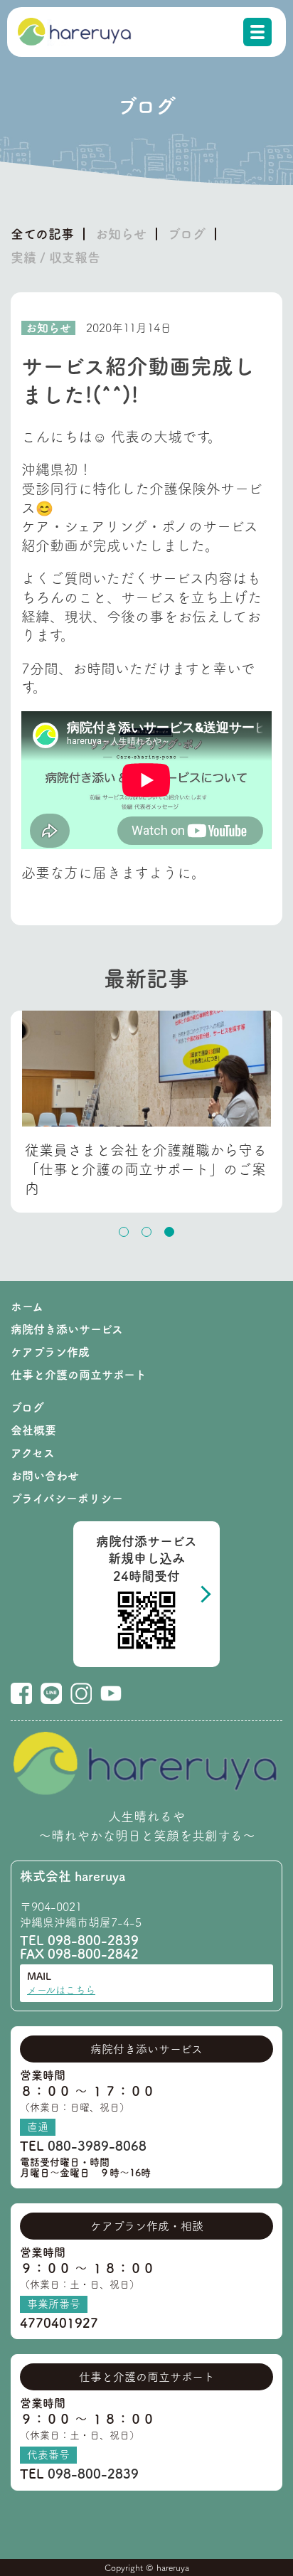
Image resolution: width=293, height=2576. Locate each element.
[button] (124, 1232)
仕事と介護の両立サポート (79, 1375)
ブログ (187, 234)
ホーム (27, 1306)
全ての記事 (42, 234)
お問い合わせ (45, 1476)
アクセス (33, 1453)
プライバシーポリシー (67, 1499)
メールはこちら (61, 1990)
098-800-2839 (93, 1940)
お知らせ (121, 234)
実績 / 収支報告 (55, 257)
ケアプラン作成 (50, 1352)
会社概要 (33, 1430)
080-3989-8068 (97, 2146)
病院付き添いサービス (67, 1329)
